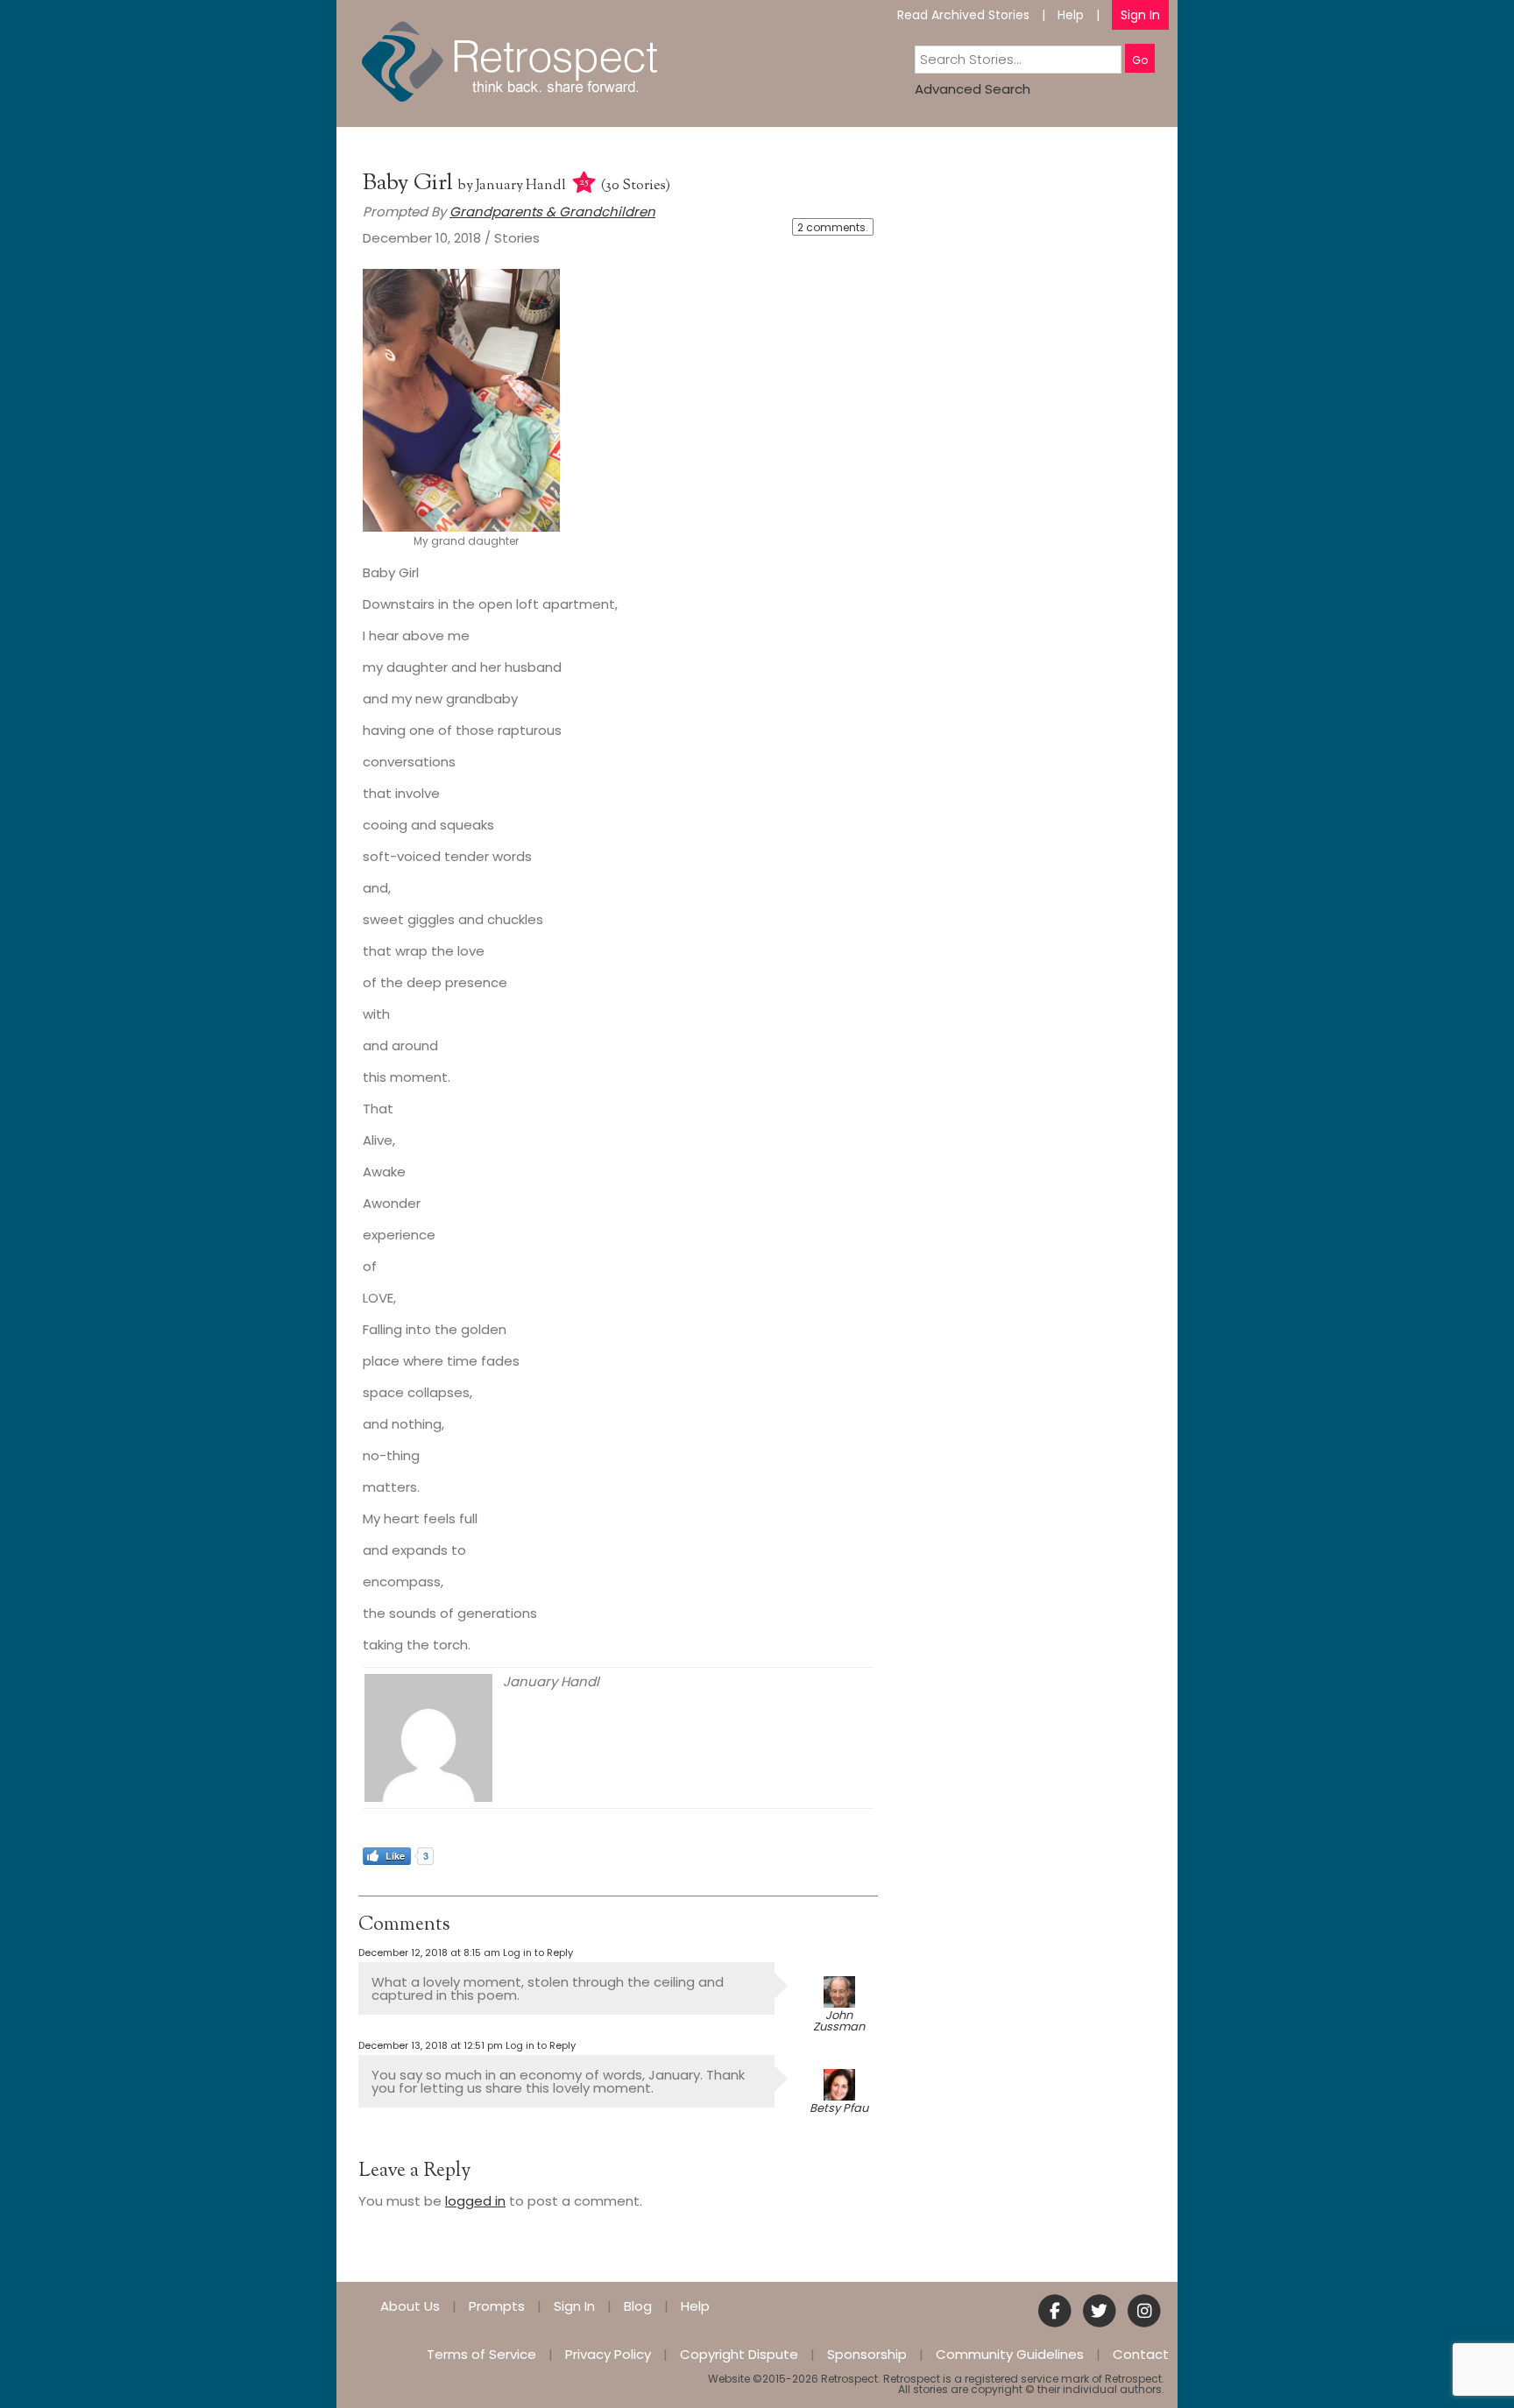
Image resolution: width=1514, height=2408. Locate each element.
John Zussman (839, 2021)
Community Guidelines (1010, 2354)
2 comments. (833, 227)
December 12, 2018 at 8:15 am (429, 1953)
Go (1140, 60)
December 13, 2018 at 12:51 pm (431, 2045)
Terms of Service (481, 2354)
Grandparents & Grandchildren (552, 212)
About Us (410, 2306)
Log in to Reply (538, 1953)
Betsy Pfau (839, 2108)
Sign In (1140, 15)
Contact (1141, 2354)
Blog (638, 2306)
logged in (475, 2201)
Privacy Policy (608, 2354)
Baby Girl (410, 184)
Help (1071, 15)
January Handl (521, 186)
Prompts (497, 2306)
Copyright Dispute (739, 2354)
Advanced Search (973, 89)
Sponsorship (867, 2354)
